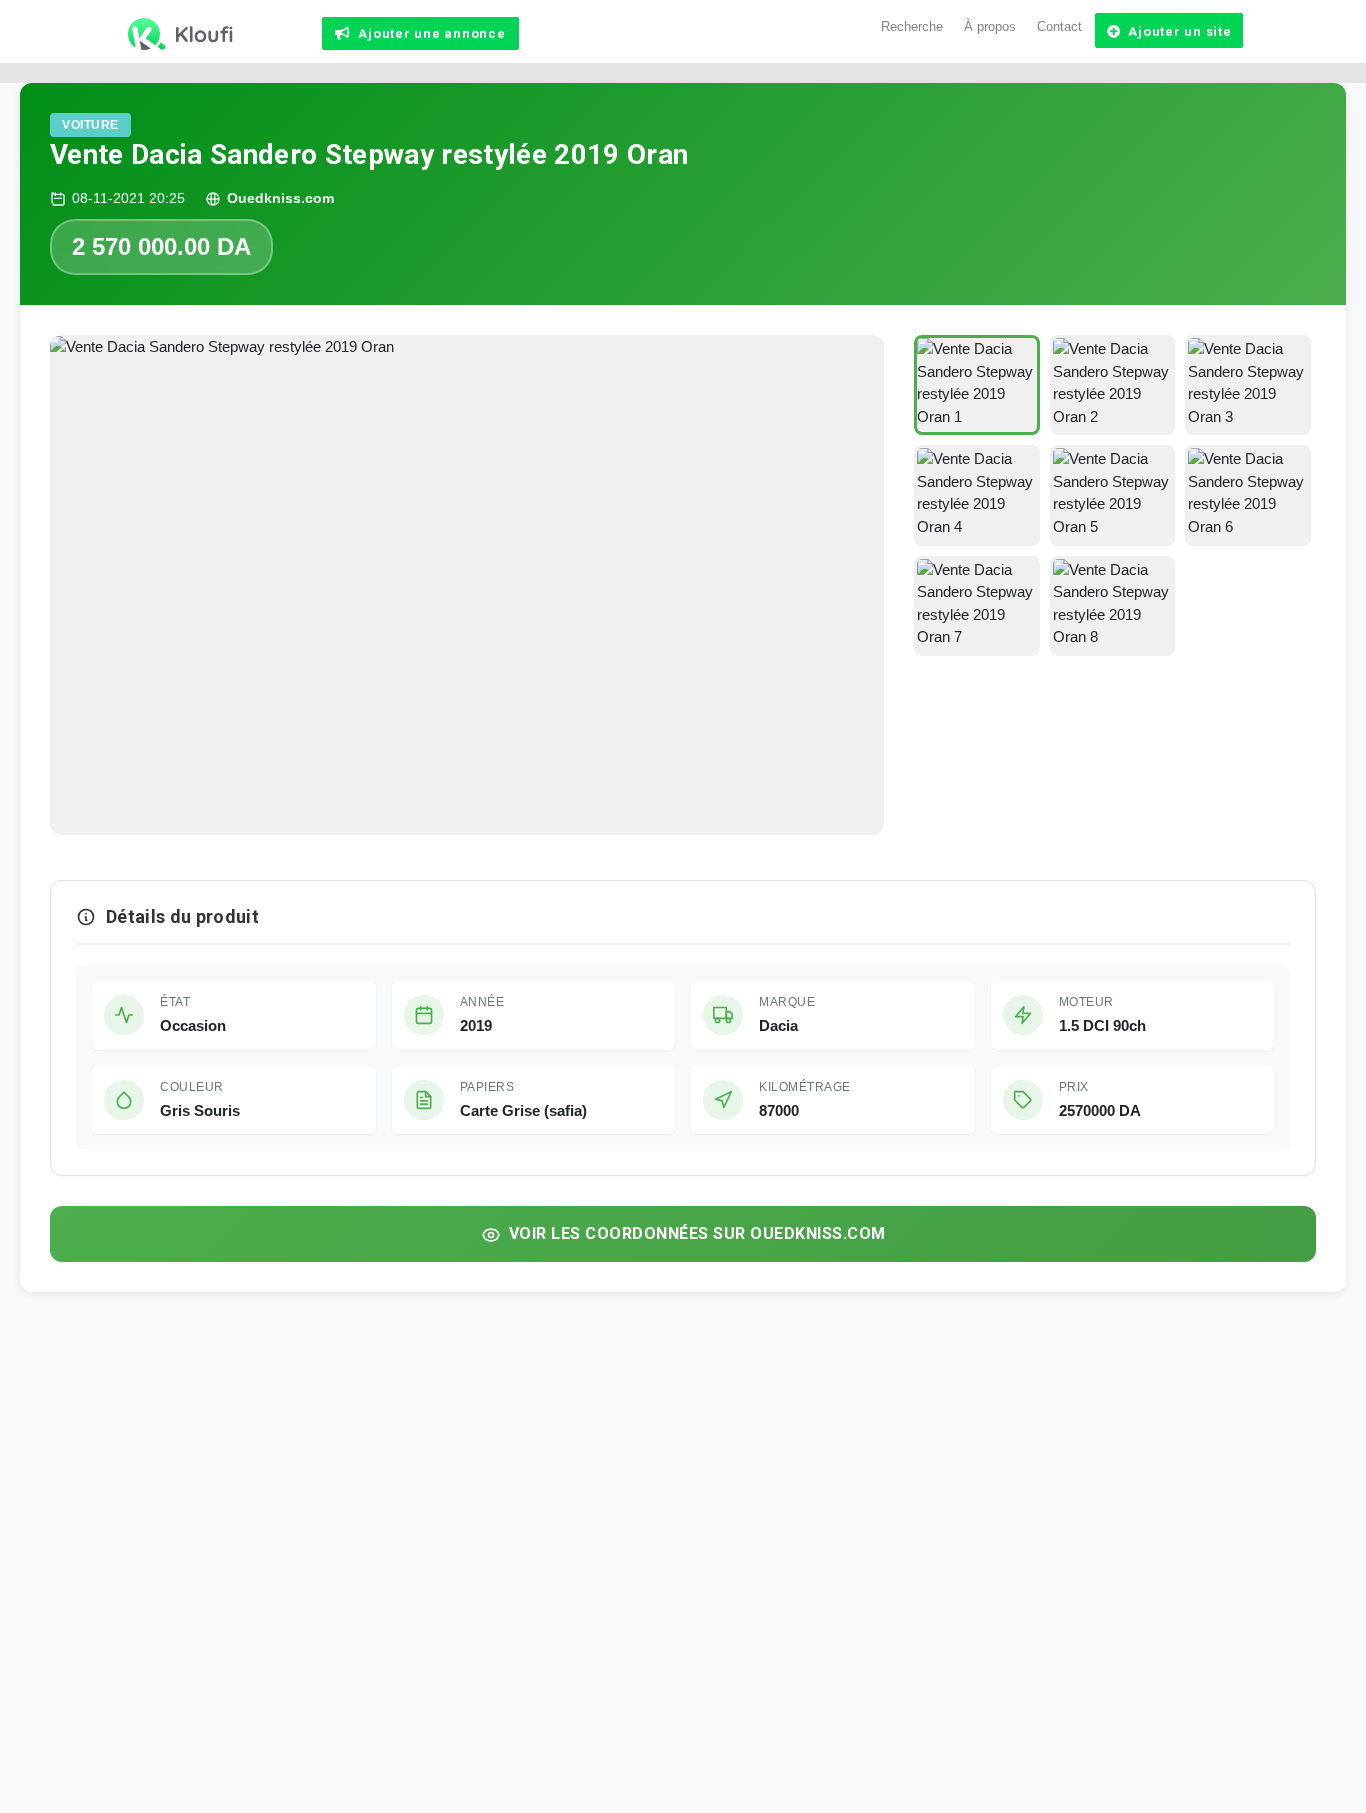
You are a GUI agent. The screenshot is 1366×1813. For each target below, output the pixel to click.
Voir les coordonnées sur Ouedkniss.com (697, 1233)
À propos (990, 26)
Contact (1059, 26)
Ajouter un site (1179, 31)
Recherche (912, 26)
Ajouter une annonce (431, 33)
